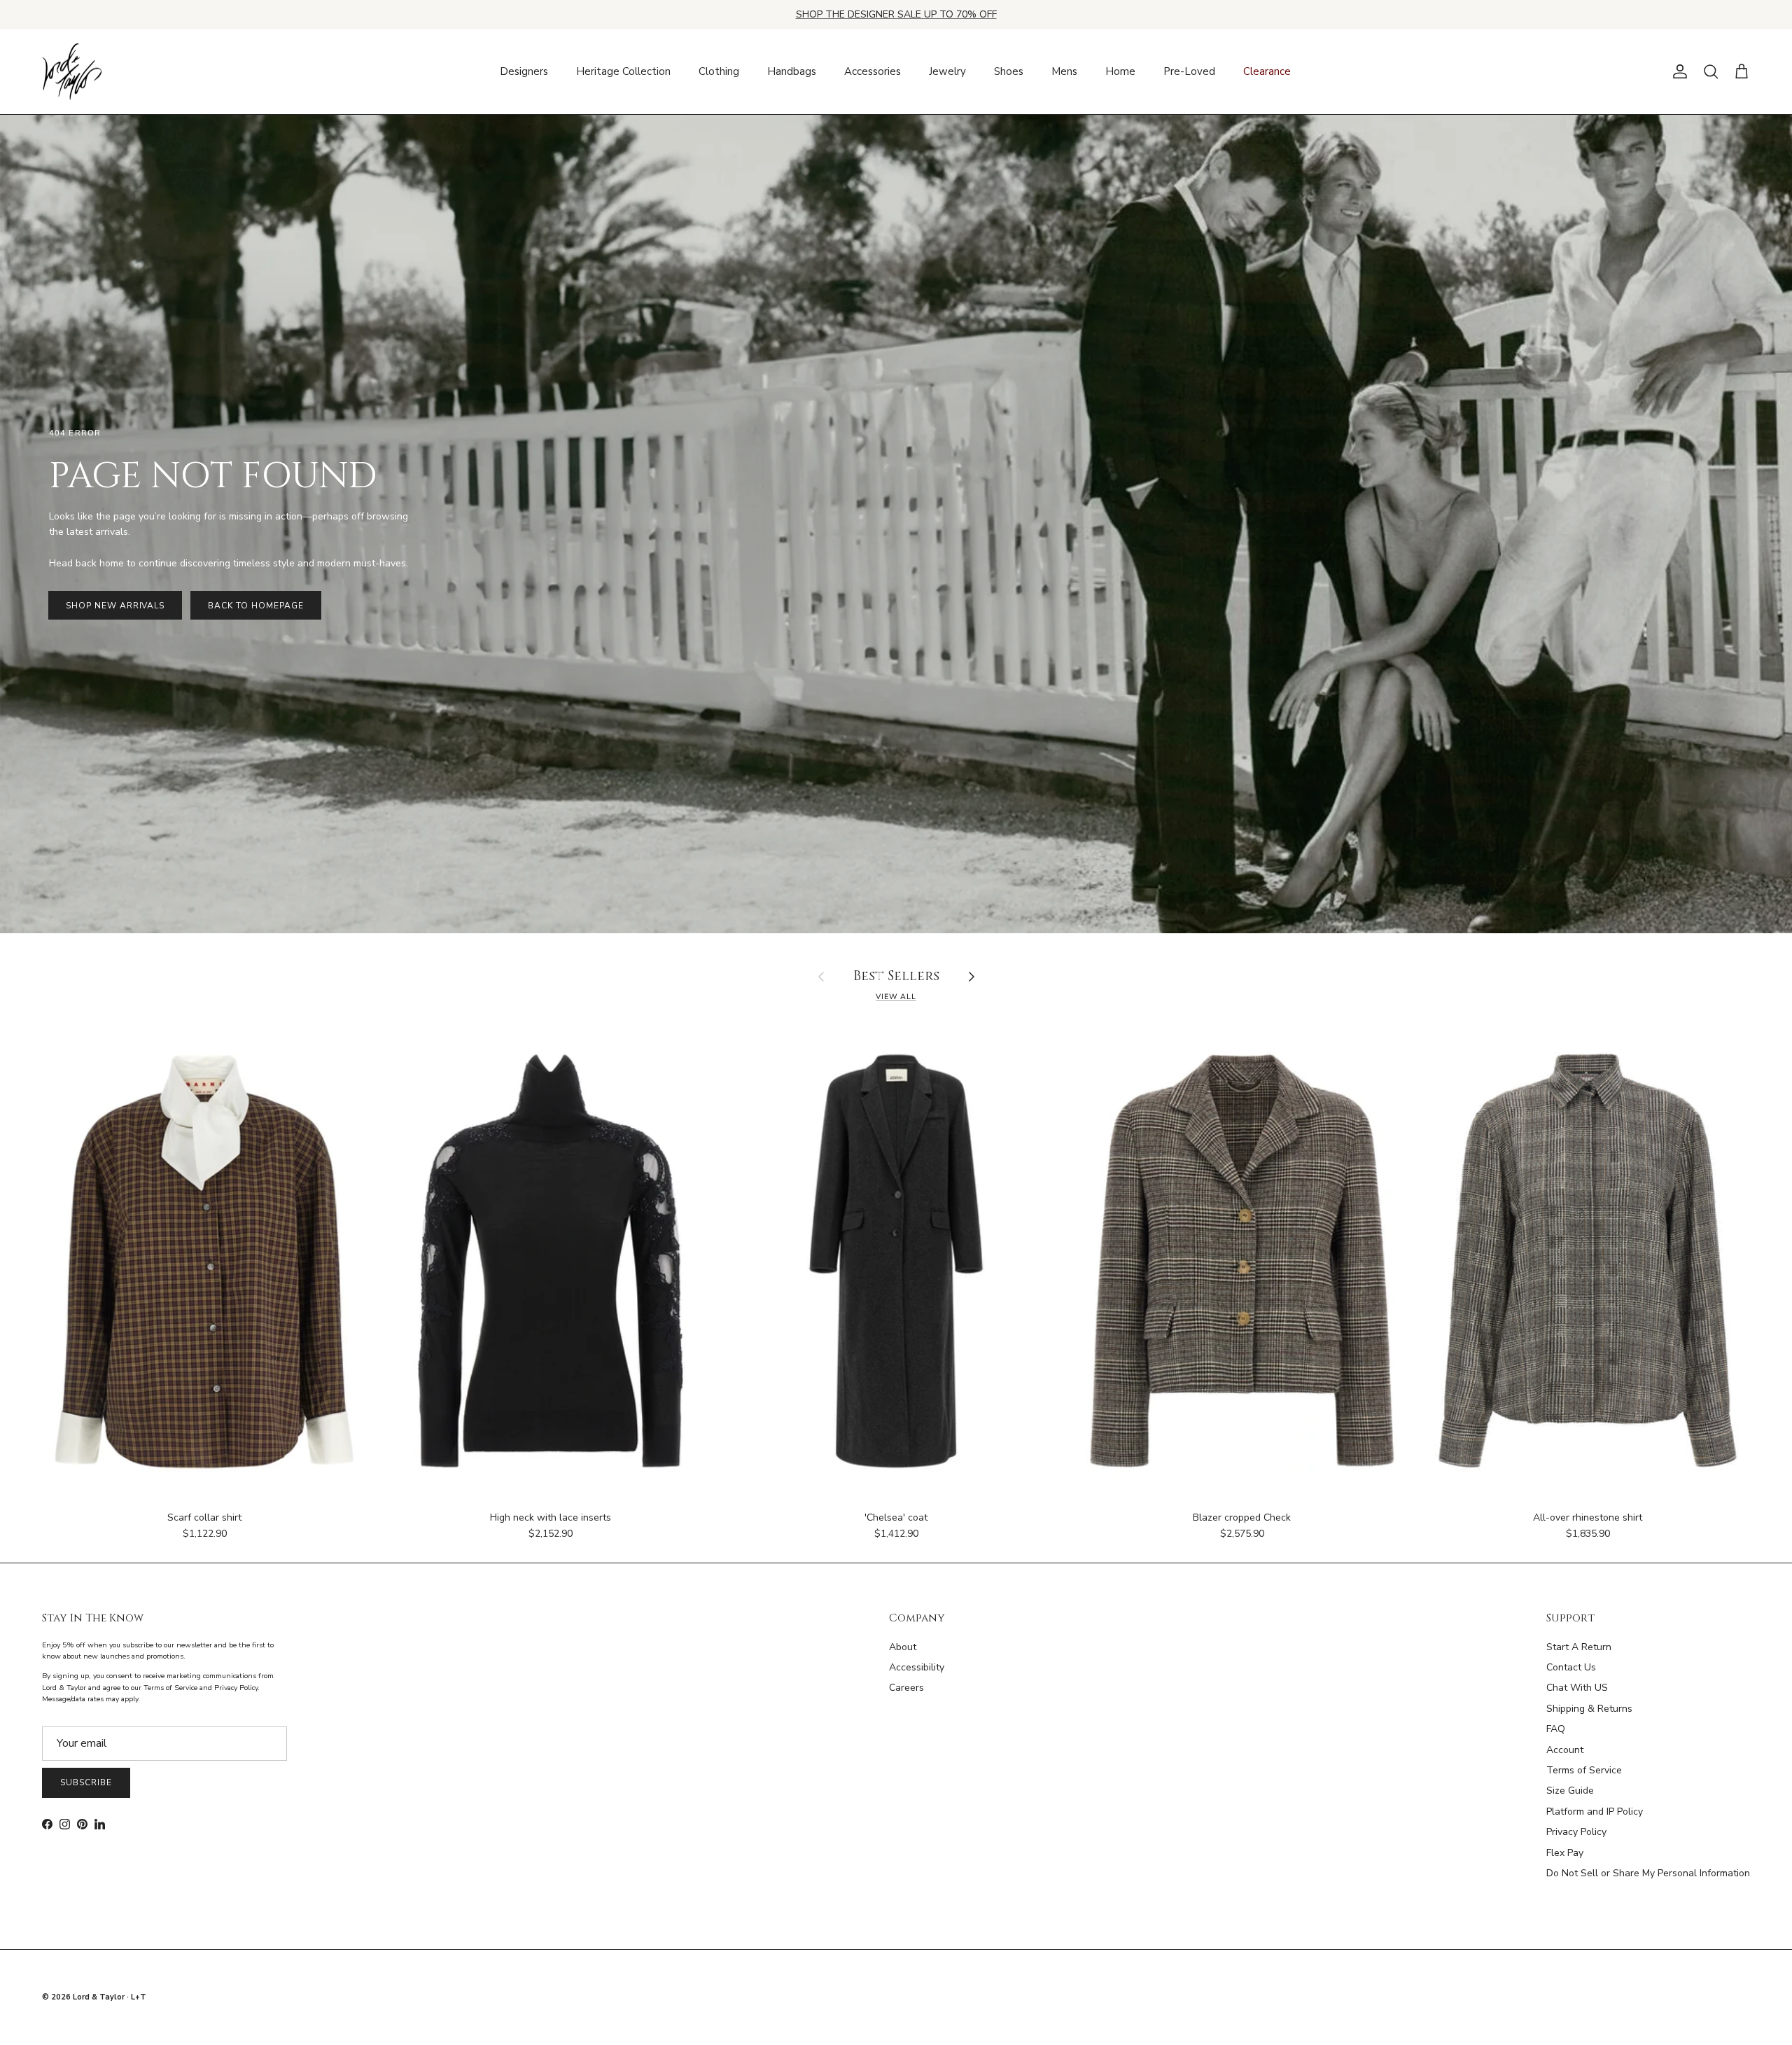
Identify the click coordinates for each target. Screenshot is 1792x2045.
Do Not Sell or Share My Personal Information (1648, 1873)
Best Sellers (896, 977)
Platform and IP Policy (1595, 1812)
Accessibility (917, 1667)
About (903, 1647)
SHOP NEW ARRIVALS (115, 606)
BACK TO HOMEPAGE (255, 606)
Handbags (792, 71)
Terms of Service (1584, 1770)
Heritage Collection (623, 71)
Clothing (719, 71)
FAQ (1556, 1729)
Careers (906, 1688)
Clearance (1267, 71)
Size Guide (1570, 1791)
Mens (1064, 71)
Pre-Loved (1189, 71)
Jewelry (947, 71)
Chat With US (1577, 1688)
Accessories (873, 71)
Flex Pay (1565, 1853)
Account (1565, 1750)
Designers (524, 71)
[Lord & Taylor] (72, 72)
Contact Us (1571, 1667)
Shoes (1009, 71)
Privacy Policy (1576, 1832)
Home (1120, 71)
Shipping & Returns (1589, 1709)
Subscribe (86, 1782)
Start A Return (1579, 1647)
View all (896, 997)
